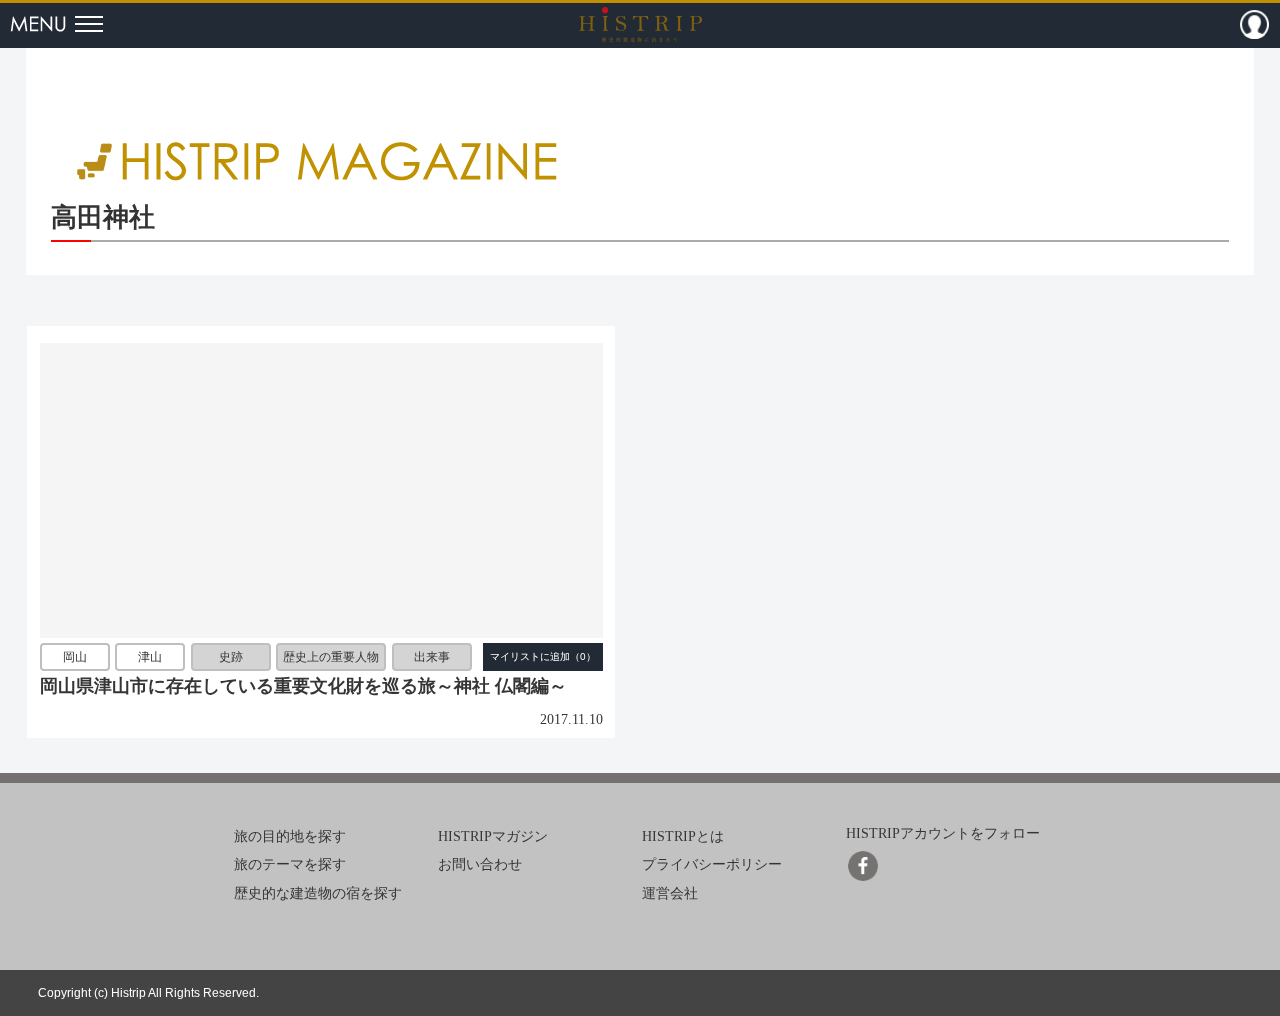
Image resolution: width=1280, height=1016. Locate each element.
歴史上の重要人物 (331, 658)
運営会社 (670, 893)
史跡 (231, 658)
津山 (150, 658)
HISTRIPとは (683, 836)
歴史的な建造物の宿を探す (318, 893)
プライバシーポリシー (712, 864)
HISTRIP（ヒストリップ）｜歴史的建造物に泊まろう (640, 24)
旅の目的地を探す (290, 836)
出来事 (432, 658)
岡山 (75, 658)
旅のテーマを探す (290, 864)
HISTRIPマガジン (493, 836)
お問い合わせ (480, 864)
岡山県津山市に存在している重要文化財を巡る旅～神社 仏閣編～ (303, 686)
